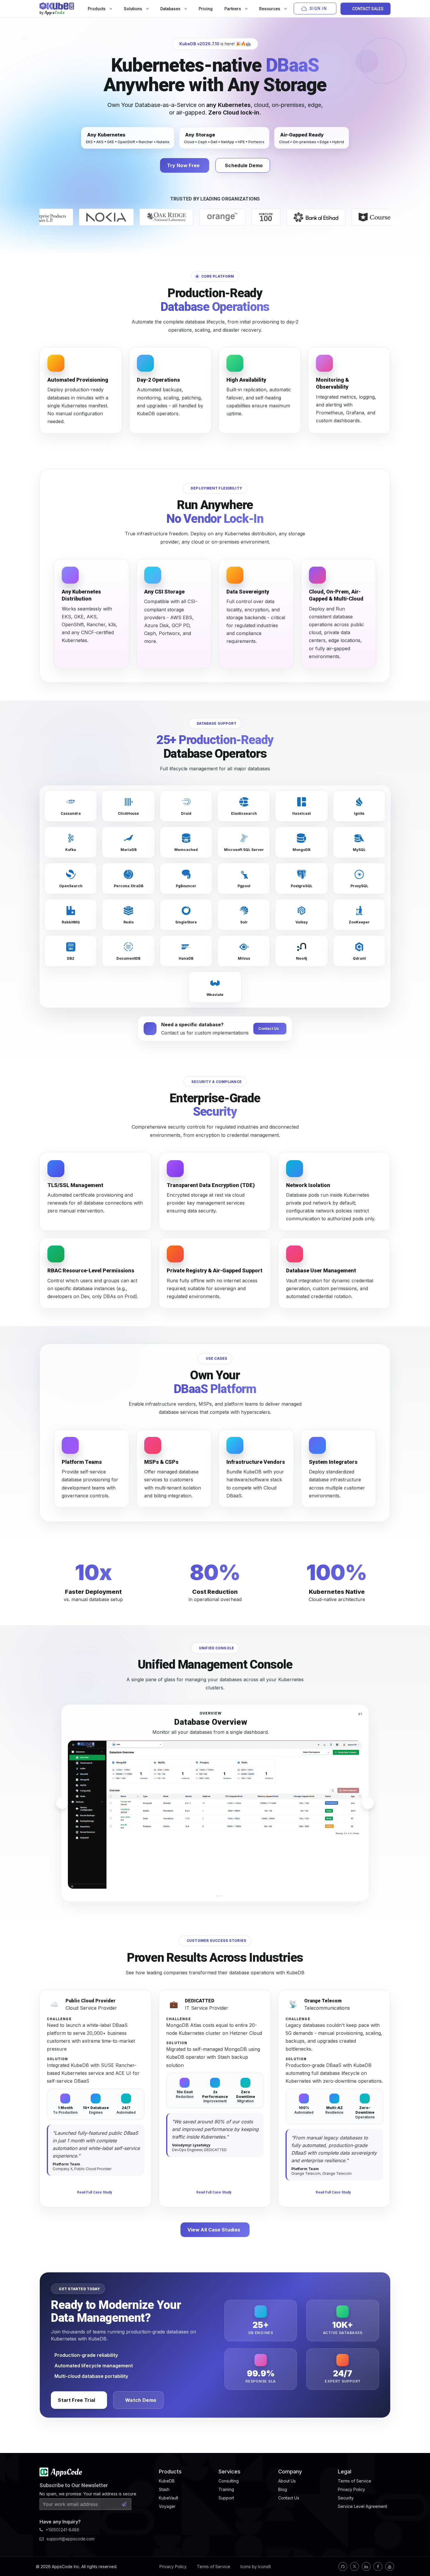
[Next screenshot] (368, 1803)
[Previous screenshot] (62, 1803)
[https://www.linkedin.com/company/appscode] (366, 2566)
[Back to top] (418, 2558)
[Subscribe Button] (124, 2504)
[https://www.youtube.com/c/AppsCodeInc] (390, 2566)
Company (290, 2472)
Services (229, 2472)
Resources (270, 9)
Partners (233, 9)
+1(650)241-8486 (62, 2530)
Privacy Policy (173, 2567)
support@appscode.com (70, 2539)
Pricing (206, 9)
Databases (171, 9)
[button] (209, 1896)
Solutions (133, 9)
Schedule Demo (244, 165)
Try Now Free (183, 165)
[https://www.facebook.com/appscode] (378, 2566)
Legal (345, 2472)
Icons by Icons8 (256, 2567)
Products (97, 9)
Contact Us (269, 1029)
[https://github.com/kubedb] (343, 2566)
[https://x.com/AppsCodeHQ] (355, 2566)
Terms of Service (214, 2567)
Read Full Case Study (94, 2192)
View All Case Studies (214, 2230)
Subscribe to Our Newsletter (74, 2485)
